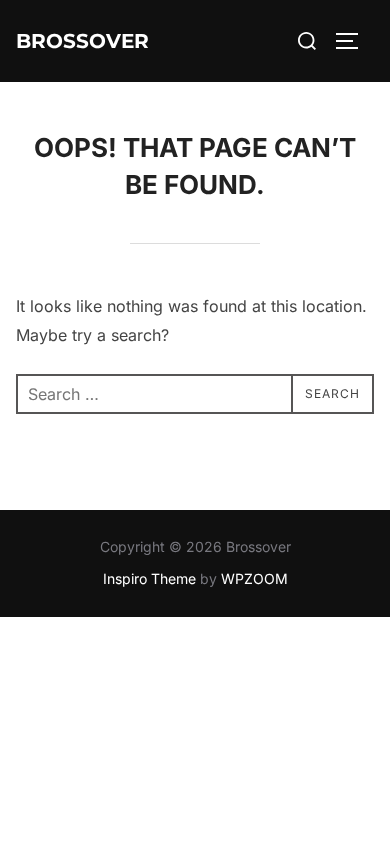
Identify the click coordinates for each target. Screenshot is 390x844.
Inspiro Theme (149, 578)
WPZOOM (254, 578)
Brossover (82, 41)
